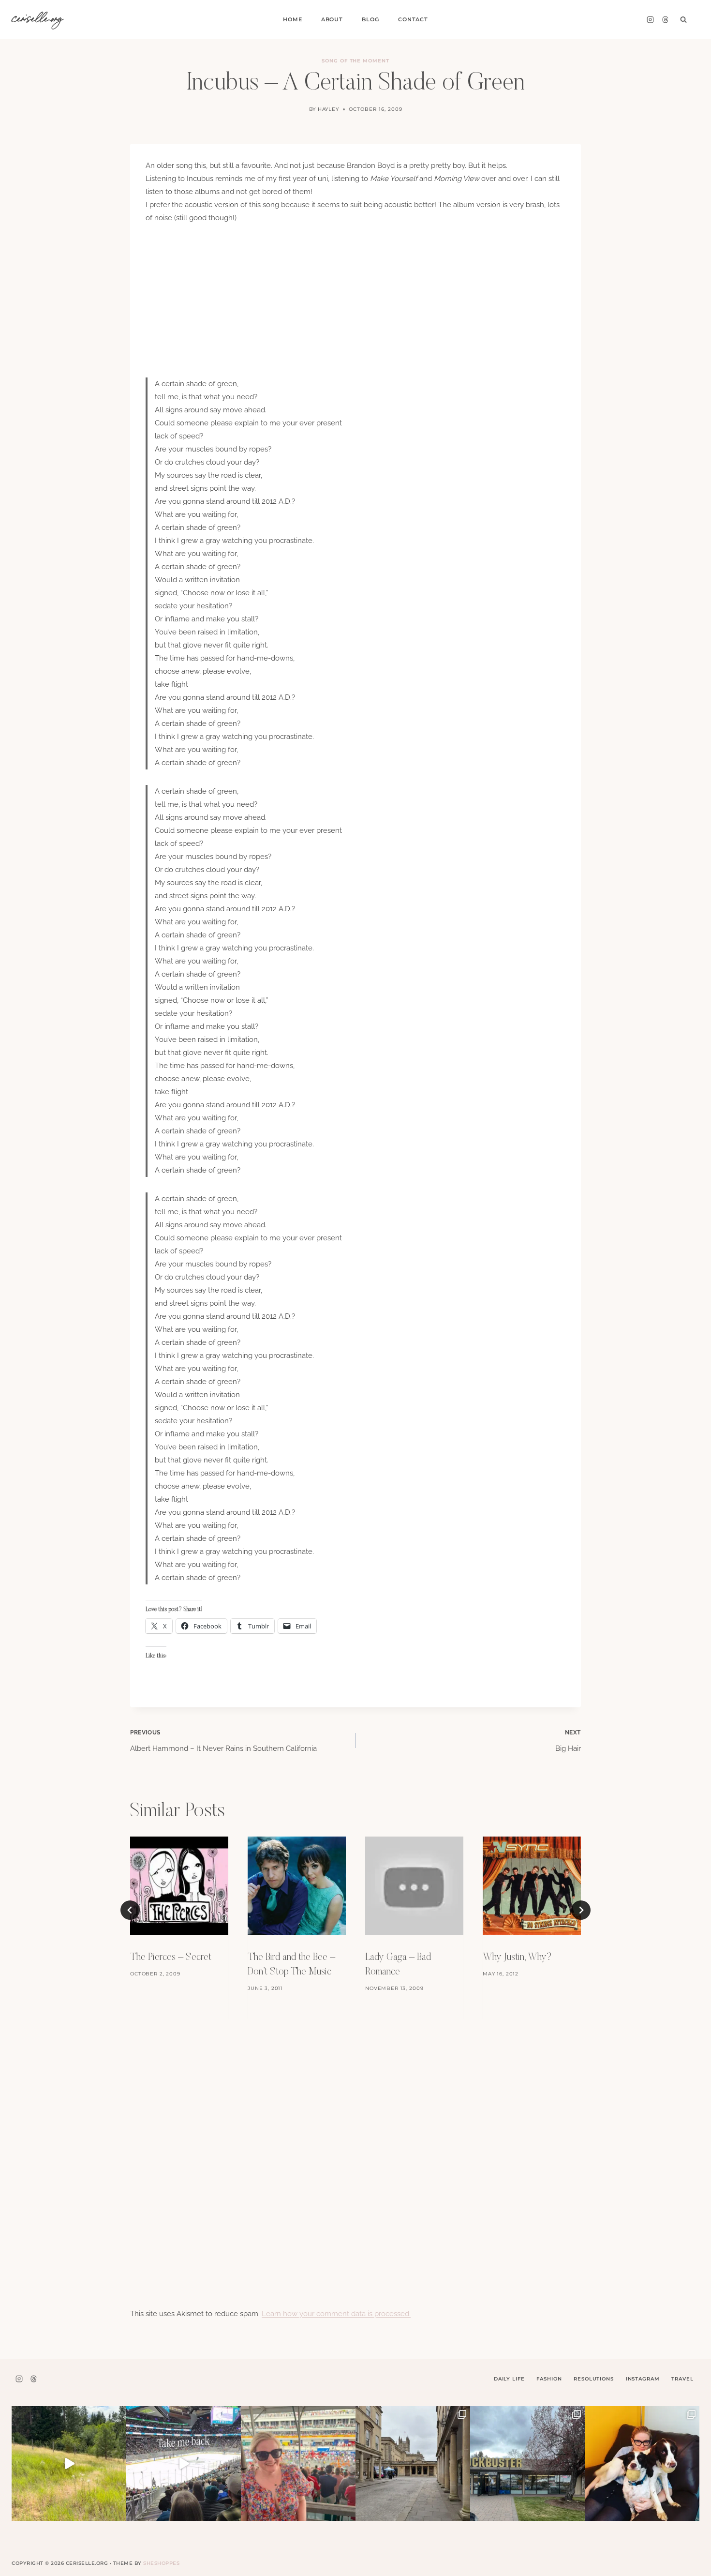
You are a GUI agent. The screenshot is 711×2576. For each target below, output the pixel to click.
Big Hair (568, 1741)
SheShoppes (161, 2563)
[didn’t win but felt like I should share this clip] (184, 2463)
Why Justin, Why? (517, 1958)
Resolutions (593, 2379)
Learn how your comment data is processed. (336, 2314)
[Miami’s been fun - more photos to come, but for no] (298, 2463)
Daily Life (509, 2379)
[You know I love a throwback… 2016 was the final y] (642, 2463)
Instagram (643, 2379)
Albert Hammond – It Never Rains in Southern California (223, 1741)
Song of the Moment (355, 61)
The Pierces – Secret (171, 1958)
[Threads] (665, 20)
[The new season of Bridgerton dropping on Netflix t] (413, 2463)
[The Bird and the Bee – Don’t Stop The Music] (297, 1886)
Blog (370, 19)
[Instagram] (650, 20)
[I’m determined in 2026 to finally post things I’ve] (527, 2463)
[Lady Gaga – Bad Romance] (414, 1886)
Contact (413, 19)
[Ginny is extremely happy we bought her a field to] (69, 2463)
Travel (682, 2379)
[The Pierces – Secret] (179, 1886)
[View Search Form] (683, 20)
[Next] (581, 1910)
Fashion (549, 2379)
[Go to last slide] (130, 1910)
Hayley (329, 109)
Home (292, 19)
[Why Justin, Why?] (532, 1886)
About (332, 19)
